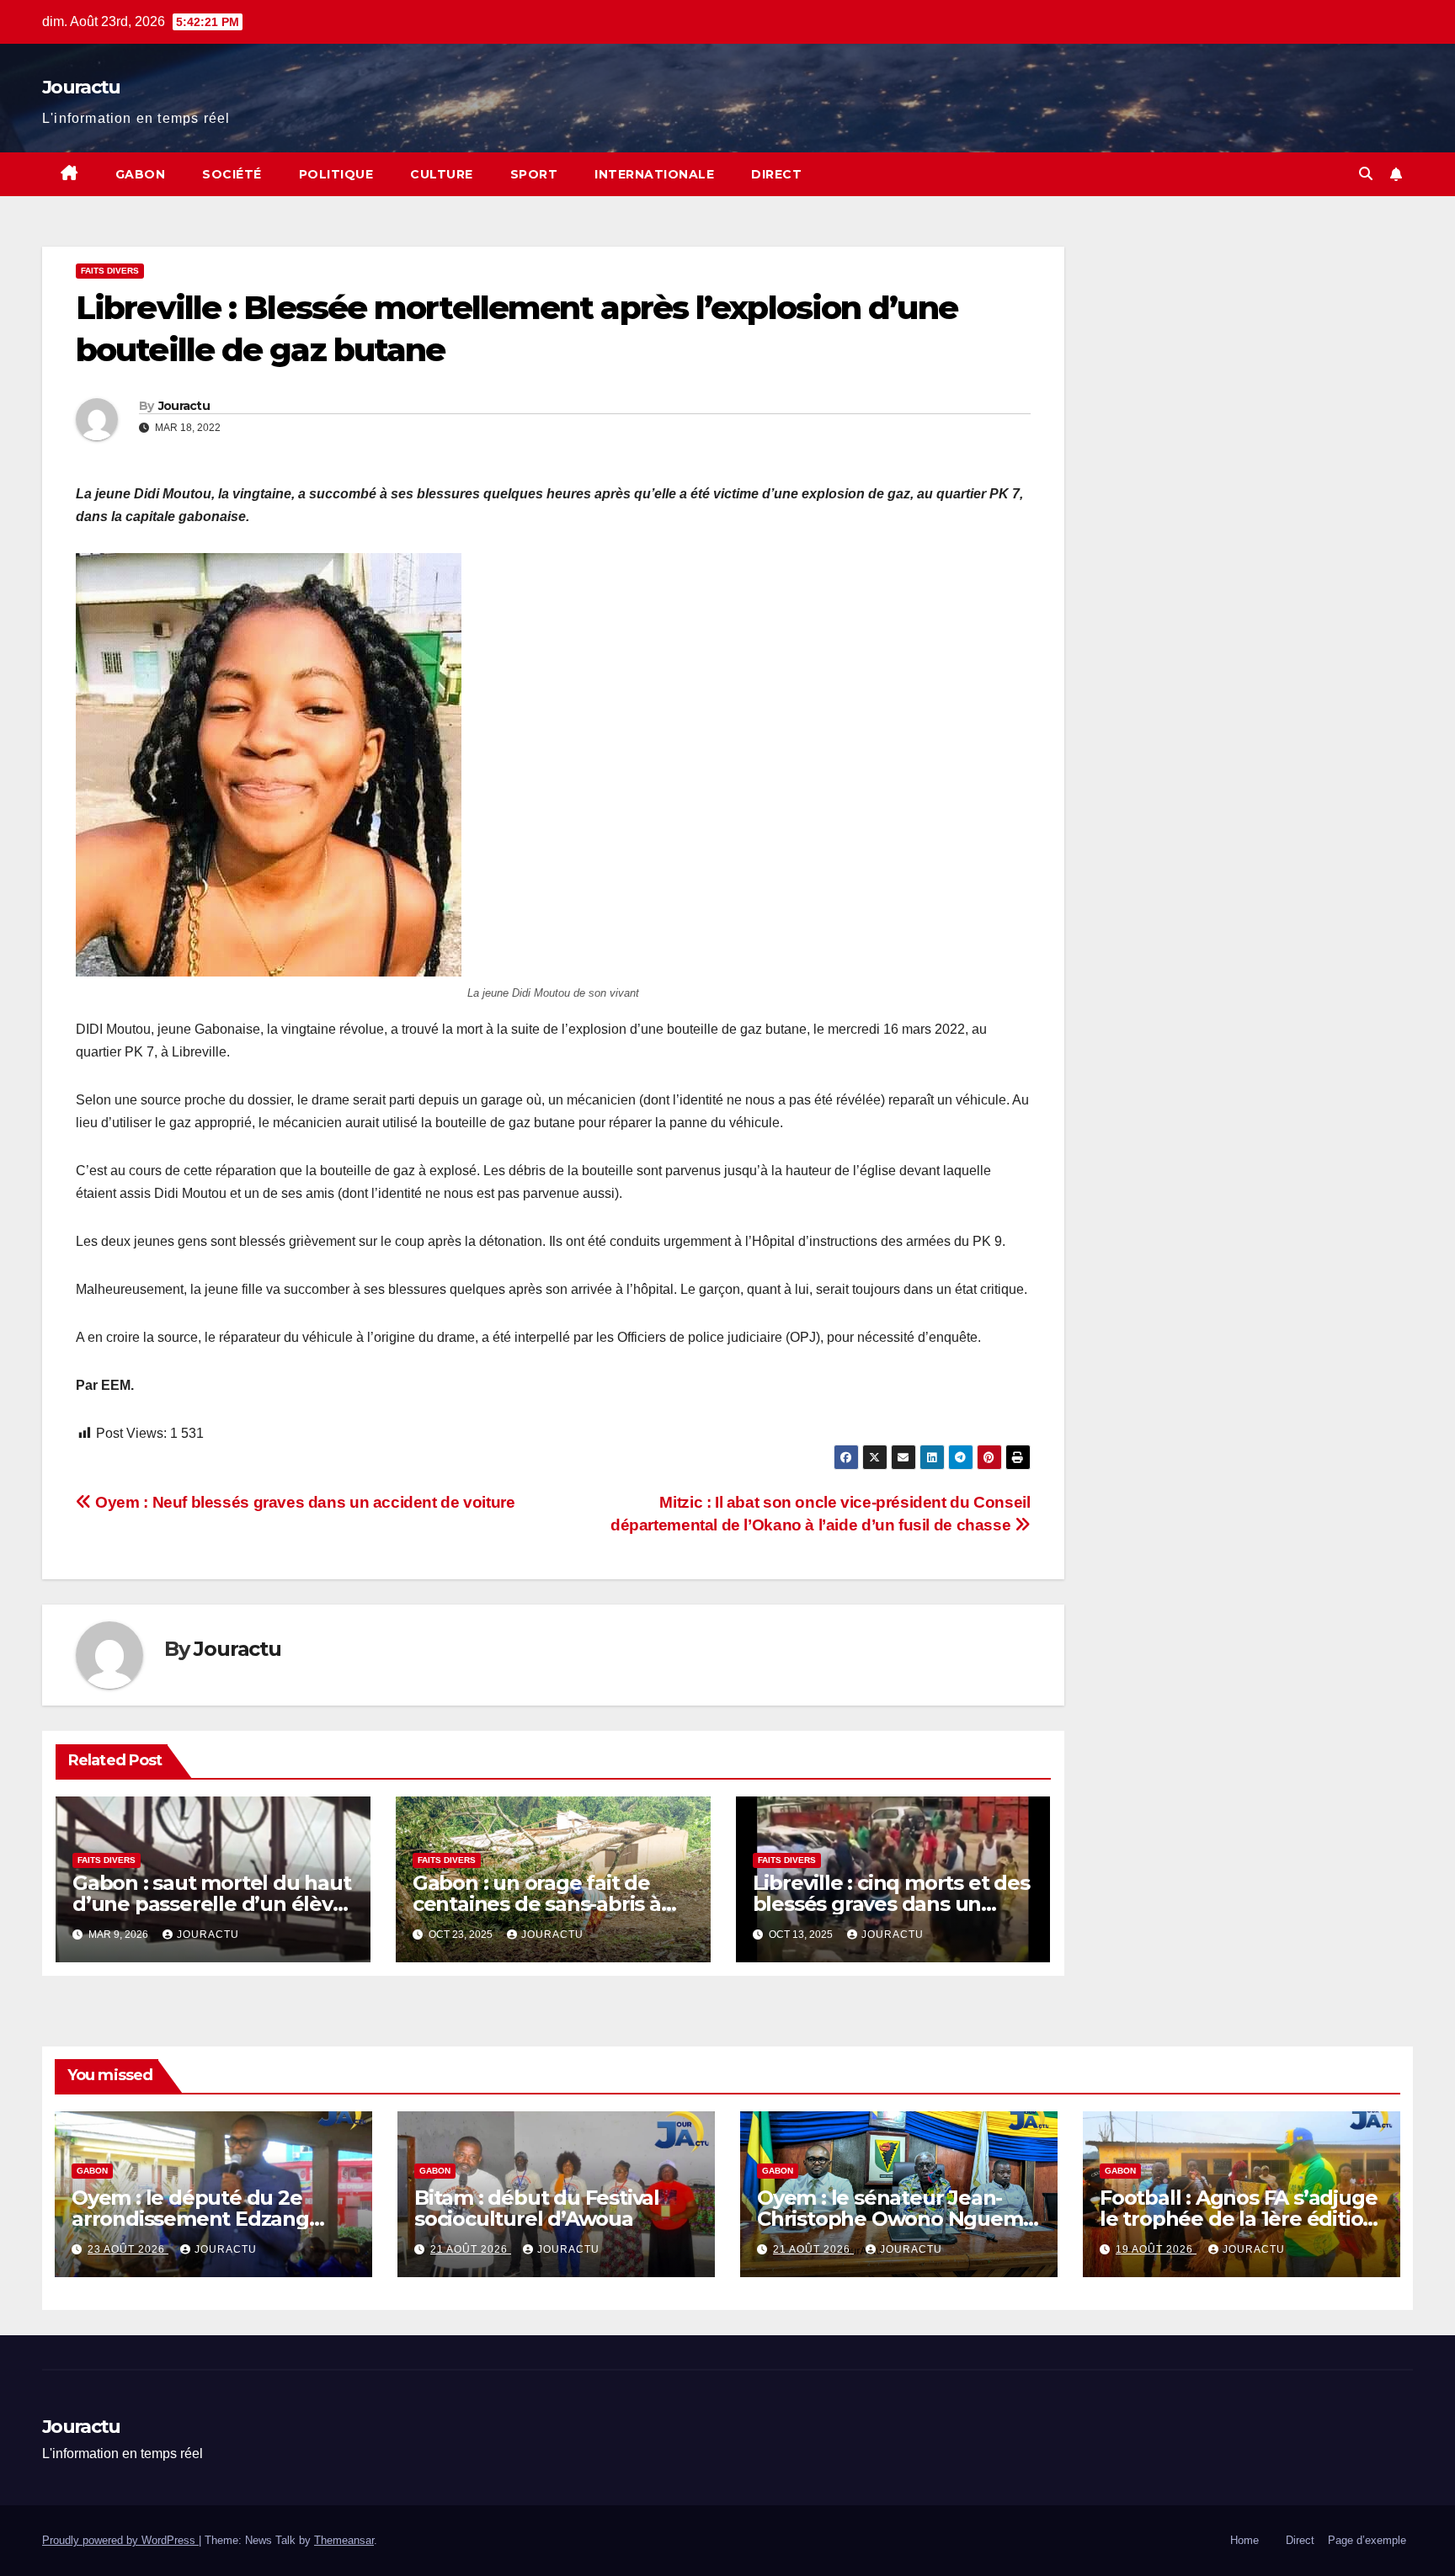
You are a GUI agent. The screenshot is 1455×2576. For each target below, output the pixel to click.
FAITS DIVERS (110, 271)
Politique (336, 174)
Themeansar (344, 2540)
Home (1244, 2540)
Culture (442, 174)
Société (232, 174)
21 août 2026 (471, 2249)
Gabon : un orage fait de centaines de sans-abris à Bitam (537, 1904)
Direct (776, 174)
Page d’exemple (1367, 2540)
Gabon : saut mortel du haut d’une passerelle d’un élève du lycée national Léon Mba (212, 1904)
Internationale (654, 174)
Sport (534, 174)
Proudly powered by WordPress (120, 2540)
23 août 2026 (128, 2249)
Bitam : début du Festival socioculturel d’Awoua (537, 2208)
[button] (1366, 174)
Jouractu (81, 87)
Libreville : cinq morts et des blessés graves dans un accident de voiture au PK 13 (892, 1904)
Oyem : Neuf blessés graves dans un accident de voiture (304, 1502)
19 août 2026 (1156, 2249)
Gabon (141, 174)
